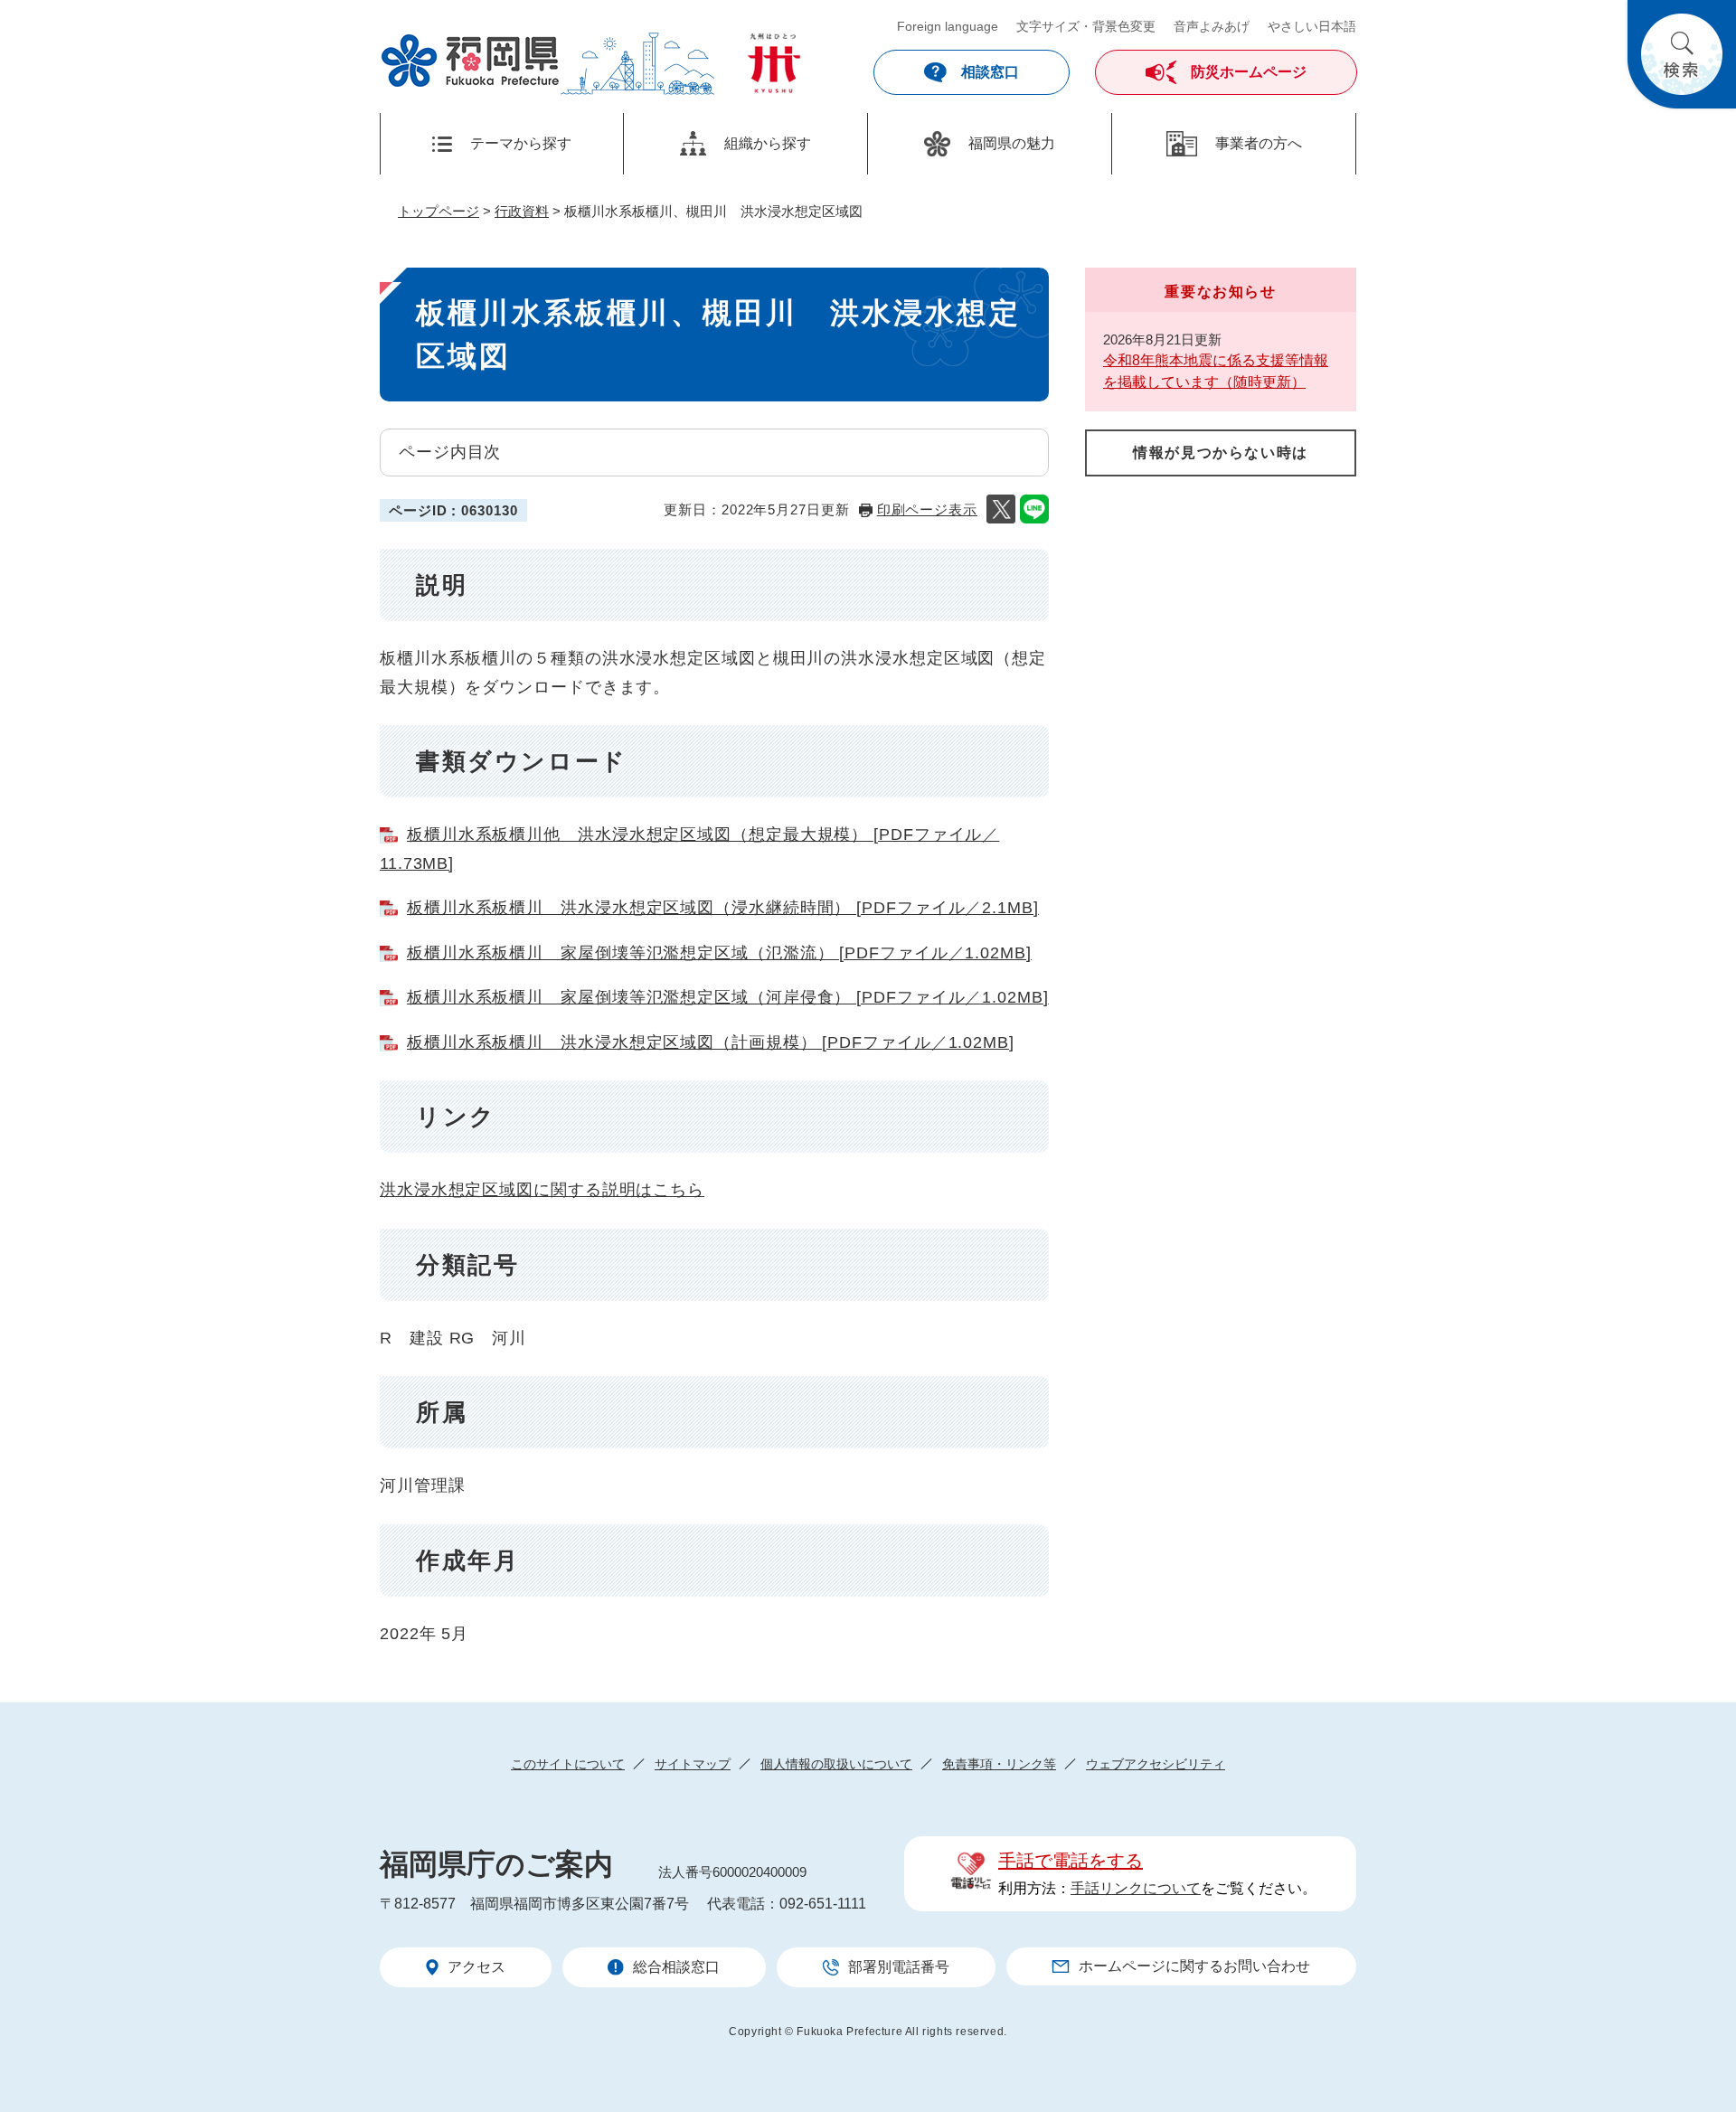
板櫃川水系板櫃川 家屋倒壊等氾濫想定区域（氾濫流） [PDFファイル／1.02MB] (719, 953)
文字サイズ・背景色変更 (1086, 26)
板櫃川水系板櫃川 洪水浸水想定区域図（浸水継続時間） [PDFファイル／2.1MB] (723, 908)
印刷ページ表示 (927, 509)
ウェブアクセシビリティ (1156, 1764)
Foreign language (948, 26)
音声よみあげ (1212, 26)
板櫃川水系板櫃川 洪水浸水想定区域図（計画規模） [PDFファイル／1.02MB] (711, 1042)
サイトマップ (693, 1764)
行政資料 (522, 211)
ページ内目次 (450, 452)
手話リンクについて (1136, 1888)
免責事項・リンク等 (999, 1764)
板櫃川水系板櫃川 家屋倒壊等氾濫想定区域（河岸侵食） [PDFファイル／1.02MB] (728, 997)
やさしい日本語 (1312, 26)
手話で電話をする (1071, 1861)
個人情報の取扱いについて (836, 1764)
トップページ (439, 211)
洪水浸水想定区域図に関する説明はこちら (542, 1190)
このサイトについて (568, 1764)
